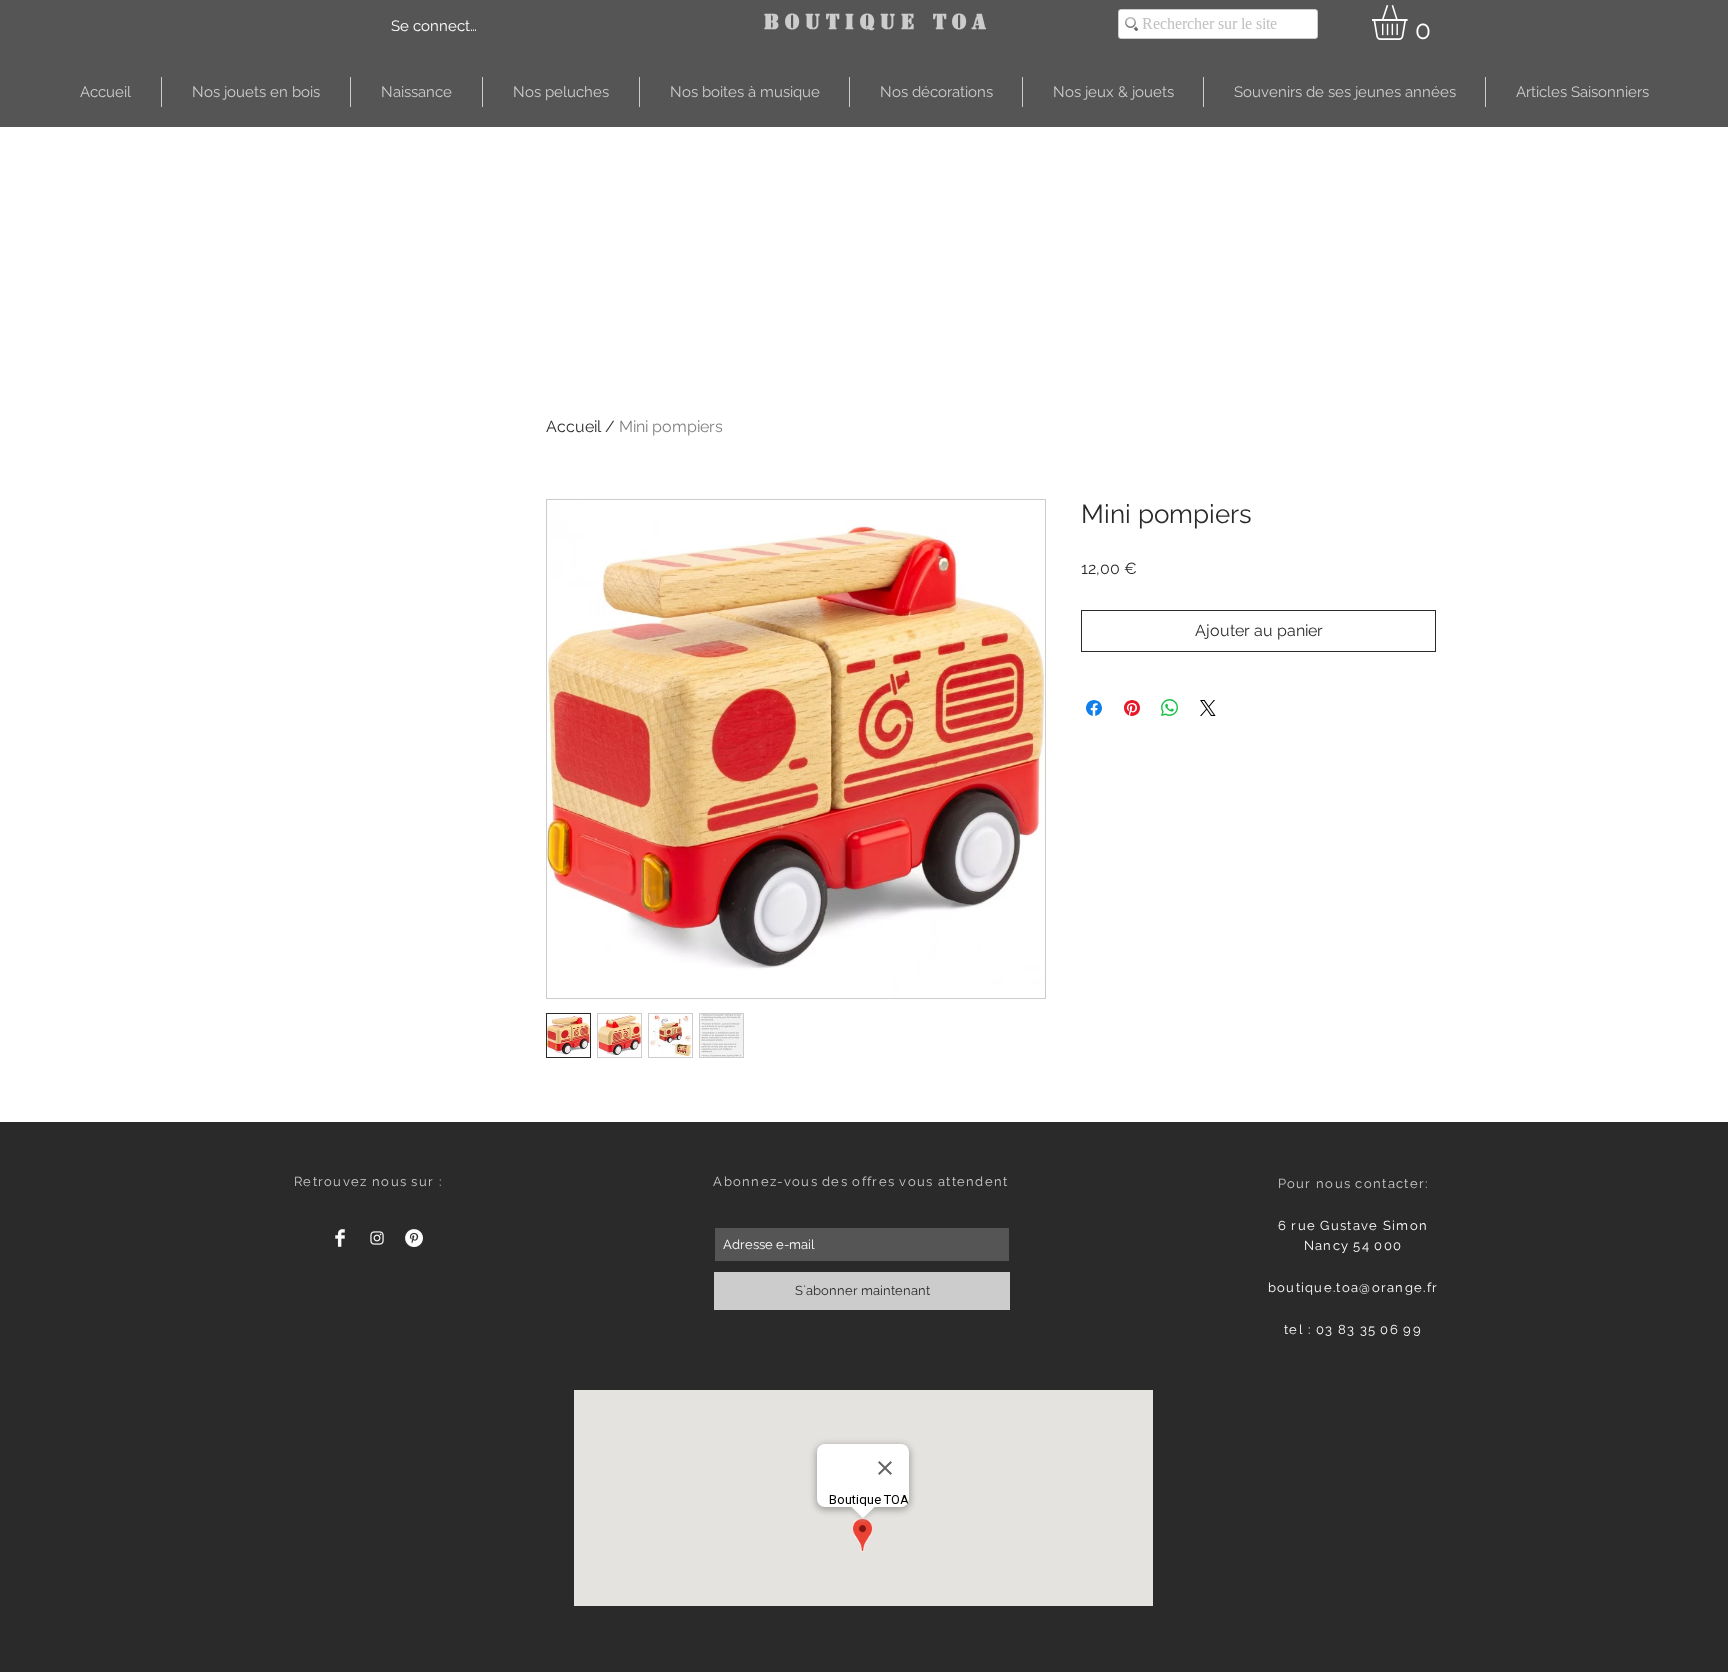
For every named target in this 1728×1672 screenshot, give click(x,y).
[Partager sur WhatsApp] (1170, 708)
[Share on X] (1208, 708)
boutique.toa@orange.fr (1353, 1287)
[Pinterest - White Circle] (414, 1238)
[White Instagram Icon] (377, 1238)
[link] (1410, 22)
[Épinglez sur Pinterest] (1132, 708)
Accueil (573, 426)
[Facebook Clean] (340, 1238)
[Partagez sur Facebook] (1094, 708)
